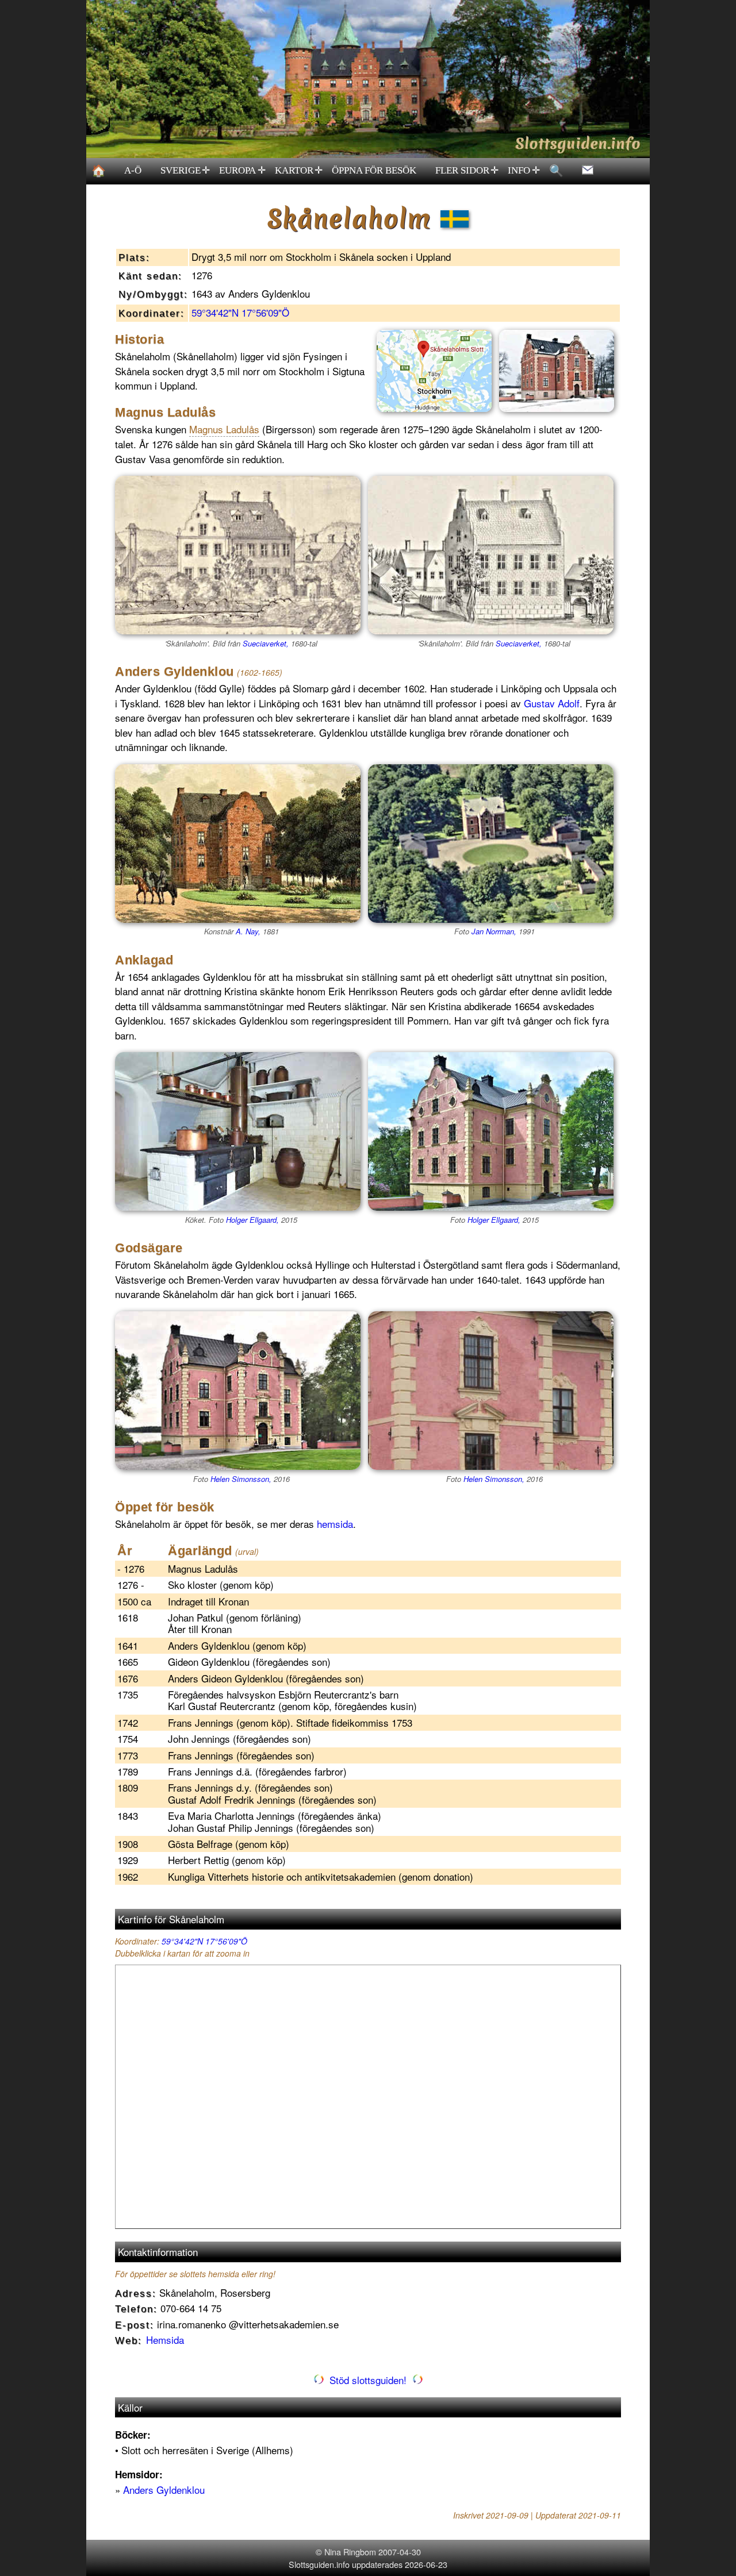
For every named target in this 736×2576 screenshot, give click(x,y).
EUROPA (242, 171)
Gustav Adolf (552, 703)
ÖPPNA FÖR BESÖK (374, 170)
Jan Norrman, (494, 931)
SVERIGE (185, 171)
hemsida (335, 1524)
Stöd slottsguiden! (368, 2380)
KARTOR (299, 171)
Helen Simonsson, (241, 1479)
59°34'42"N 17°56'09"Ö (240, 312)
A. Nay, (248, 931)
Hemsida (165, 2340)
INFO (524, 171)
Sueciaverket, (266, 643)
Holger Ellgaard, (252, 1220)
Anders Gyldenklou (164, 2490)
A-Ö (133, 170)
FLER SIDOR (467, 171)
